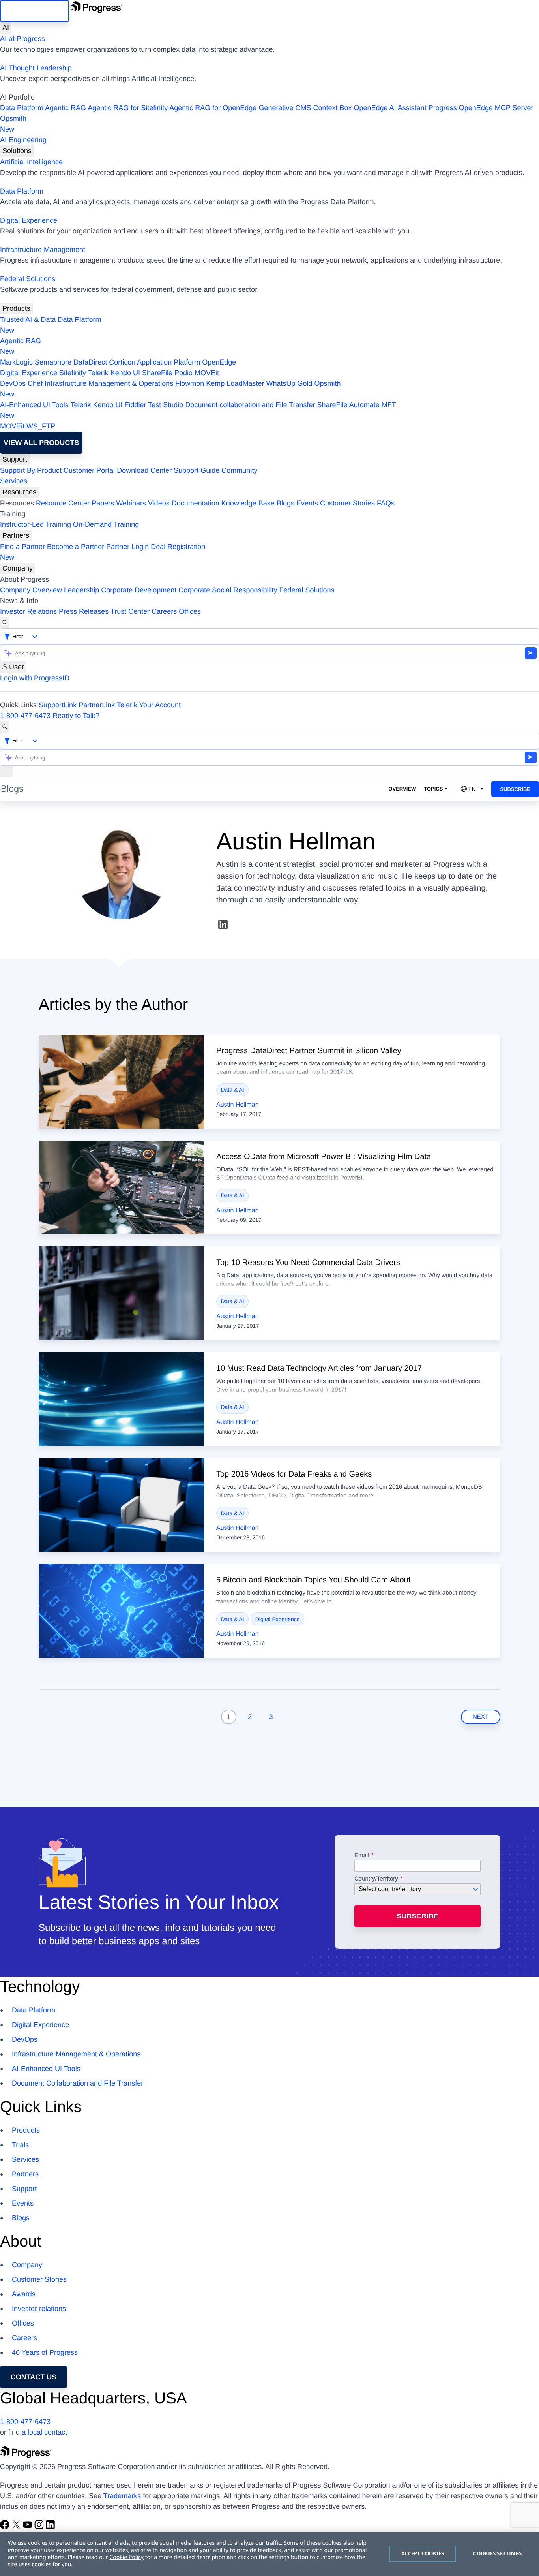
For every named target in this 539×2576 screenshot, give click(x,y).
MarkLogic (16, 362)
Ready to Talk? (76, 716)
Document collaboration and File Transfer (250, 405)
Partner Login (127, 547)
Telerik (98, 373)
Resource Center (63, 503)
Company (18, 568)
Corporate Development (139, 590)
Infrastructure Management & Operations (109, 383)
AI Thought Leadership (36, 68)
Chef (35, 383)
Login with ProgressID (35, 678)
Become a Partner (76, 547)
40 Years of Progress (45, 2352)
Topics (433, 789)
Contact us (34, 2377)
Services (14, 481)
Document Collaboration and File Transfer (78, 2083)
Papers (103, 503)
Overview (402, 789)
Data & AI (233, 1090)
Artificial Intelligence (31, 162)
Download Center (144, 470)
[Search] (5, 623)
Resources (19, 492)
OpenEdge (219, 362)
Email (363, 1856)
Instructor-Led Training (36, 524)
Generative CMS (285, 108)
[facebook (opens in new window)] (6, 2527)
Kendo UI (125, 373)
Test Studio (166, 405)
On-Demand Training (106, 524)
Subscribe (515, 789)
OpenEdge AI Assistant (390, 108)
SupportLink (58, 705)
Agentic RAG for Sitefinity (128, 108)
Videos (159, 503)
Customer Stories (347, 503)
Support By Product (31, 470)
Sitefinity (73, 373)
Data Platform (22, 108)
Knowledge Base (248, 503)
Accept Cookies (423, 2553)
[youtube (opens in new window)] (29, 2527)
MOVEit (207, 373)
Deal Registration (103, 552)
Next (481, 1717)
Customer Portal (89, 470)
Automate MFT (198, 410)
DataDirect (90, 362)
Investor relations (39, 2309)
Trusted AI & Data (28, 319)
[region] (269, 2554)
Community (239, 470)
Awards (24, 2294)
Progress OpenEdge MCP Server (481, 108)
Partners (16, 535)
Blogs (285, 503)
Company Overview (31, 590)
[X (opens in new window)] (17, 2527)
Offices (190, 611)
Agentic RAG (66, 108)
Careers (164, 611)
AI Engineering (23, 140)
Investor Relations (28, 611)
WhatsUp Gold (289, 383)
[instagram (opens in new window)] (40, 2527)
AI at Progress (22, 39)
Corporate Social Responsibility (228, 590)
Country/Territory (376, 1879)
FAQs (386, 503)
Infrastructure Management (43, 250)
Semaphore (53, 362)
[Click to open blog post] (122, 1082)
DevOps (13, 383)
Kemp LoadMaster (235, 383)
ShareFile (157, 373)
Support (15, 459)
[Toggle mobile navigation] (7, 771)
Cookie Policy (126, 2557)
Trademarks (122, 2496)
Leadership (81, 590)
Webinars (131, 503)
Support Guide (197, 470)
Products (16, 308)
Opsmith (13, 124)
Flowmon (190, 383)
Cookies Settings (497, 2553)
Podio (183, 373)
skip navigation (35, 11)
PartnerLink (97, 705)
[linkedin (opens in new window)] (223, 924)
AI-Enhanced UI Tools (34, 405)
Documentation (196, 503)
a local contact (44, 2432)
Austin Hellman (238, 1105)
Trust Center (130, 611)
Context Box (332, 108)
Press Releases (84, 611)
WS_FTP (41, 426)
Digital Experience (29, 220)
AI (6, 28)
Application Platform (168, 362)
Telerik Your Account (149, 705)
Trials (20, 2145)
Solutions (17, 151)
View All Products (41, 443)
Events (307, 503)
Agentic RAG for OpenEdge (213, 108)
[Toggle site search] (5, 727)
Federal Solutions (28, 279)
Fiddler (136, 405)
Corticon (122, 362)
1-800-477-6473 (25, 716)
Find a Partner (22, 547)
